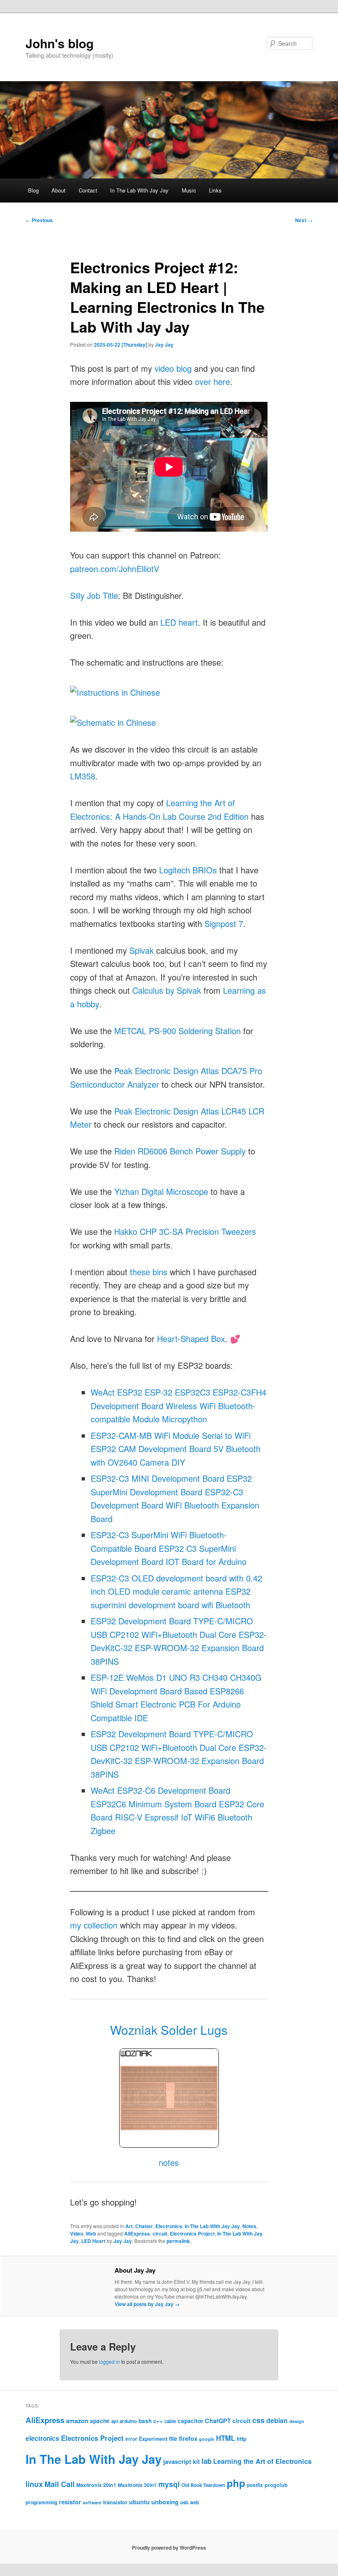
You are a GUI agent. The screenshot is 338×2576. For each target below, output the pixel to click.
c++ (158, 2421)
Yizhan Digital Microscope (161, 1191)
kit (196, 2461)
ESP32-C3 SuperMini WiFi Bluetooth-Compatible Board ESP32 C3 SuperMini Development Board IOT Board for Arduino (169, 1548)
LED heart (179, 622)
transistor (115, 2502)
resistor (70, 2502)
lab (207, 2461)
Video (77, 2233)
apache (100, 2421)
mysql (169, 2484)
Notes (249, 2226)
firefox (188, 2438)
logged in (109, 2361)
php (236, 2483)
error (131, 2439)
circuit (160, 2233)
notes (169, 2162)
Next (304, 220)
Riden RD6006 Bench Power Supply (180, 1151)
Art (129, 2226)
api (115, 2421)
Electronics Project (192, 2233)
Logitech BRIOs (188, 870)
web (195, 2502)
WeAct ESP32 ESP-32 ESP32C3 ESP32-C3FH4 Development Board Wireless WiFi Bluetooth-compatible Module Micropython (178, 1405)
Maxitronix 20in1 (96, 2485)
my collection (94, 1925)
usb (184, 2502)
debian (277, 2420)
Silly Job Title (94, 595)
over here (212, 381)
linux (34, 2484)
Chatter (144, 2226)
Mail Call (60, 2484)
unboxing (165, 2502)
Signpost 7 (224, 923)
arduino (128, 2421)
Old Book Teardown (203, 2485)
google (207, 2439)
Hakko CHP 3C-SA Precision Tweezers (185, 1231)
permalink (178, 2241)
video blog (173, 368)
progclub (276, 2485)
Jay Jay (164, 345)
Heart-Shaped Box (191, 1338)
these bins (149, 1272)
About (59, 190)
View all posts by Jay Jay (147, 2304)
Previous (39, 220)
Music (189, 190)
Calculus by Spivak (167, 990)
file (173, 2438)
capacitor (190, 2421)
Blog (33, 190)
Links (215, 190)
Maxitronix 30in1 (137, 2485)
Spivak (142, 950)
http (242, 2439)
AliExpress (137, 2233)
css (258, 2420)
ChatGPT (218, 2421)
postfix (255, 2485)
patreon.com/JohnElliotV (115, 569)
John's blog (60, 43)
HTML (225, 2438)
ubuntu (139, 2502)
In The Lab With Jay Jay (139, 190)
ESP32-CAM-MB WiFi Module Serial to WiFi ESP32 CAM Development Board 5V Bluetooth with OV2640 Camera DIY (176, 1449)
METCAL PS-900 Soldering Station (177, 1031)
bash (145, 2421)
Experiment (153, 2439)
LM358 (83, 776)
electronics (42, 2438)
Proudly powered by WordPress (169, 2548)
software (92, 2502)
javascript (177, 2461)
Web (91, 2233)
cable (170, 2421)
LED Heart (93, 2241)
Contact (88, 190)
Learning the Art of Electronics (262, 2461)
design (297, 2421)
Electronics (169, 2226)
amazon (77, 2421)
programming (41, 2502)
